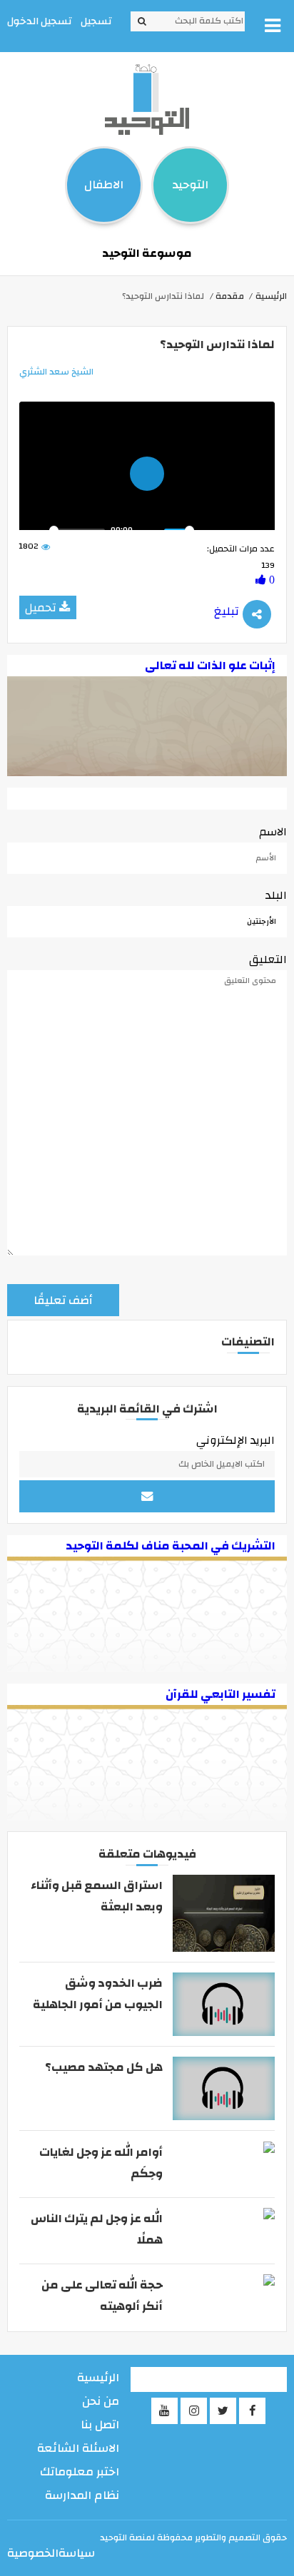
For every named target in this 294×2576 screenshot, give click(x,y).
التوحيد (190, 185)
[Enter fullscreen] (260, 530)
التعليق (268, 959)
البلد (276, 895)
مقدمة (230, 296)
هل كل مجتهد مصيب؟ (103, 2067)
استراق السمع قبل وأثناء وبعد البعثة (96, 1896)
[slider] (77, 530)
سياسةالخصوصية (51, 2553)
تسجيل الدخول (39, 21)
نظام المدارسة (82, 2495)
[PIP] (235, 530)
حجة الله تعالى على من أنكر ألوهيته (102, 2296)
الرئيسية (271, 296)
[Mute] (149, 530)
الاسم (273, 832)
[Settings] (211, 530)
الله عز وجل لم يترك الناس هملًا (96, 2229)
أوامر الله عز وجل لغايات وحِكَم (101, 2163)
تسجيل (96, 21)
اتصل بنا (100, 2425)
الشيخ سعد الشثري (56, 372)
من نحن (101, 2401)
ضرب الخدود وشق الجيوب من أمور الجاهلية (97, 1994)
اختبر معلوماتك (80, 2472)
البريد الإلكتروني (235, 1440)
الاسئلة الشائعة (78, 2448)
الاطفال (104, 185)
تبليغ (227, 611)
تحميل (41, 608)
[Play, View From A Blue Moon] (34, 530)
